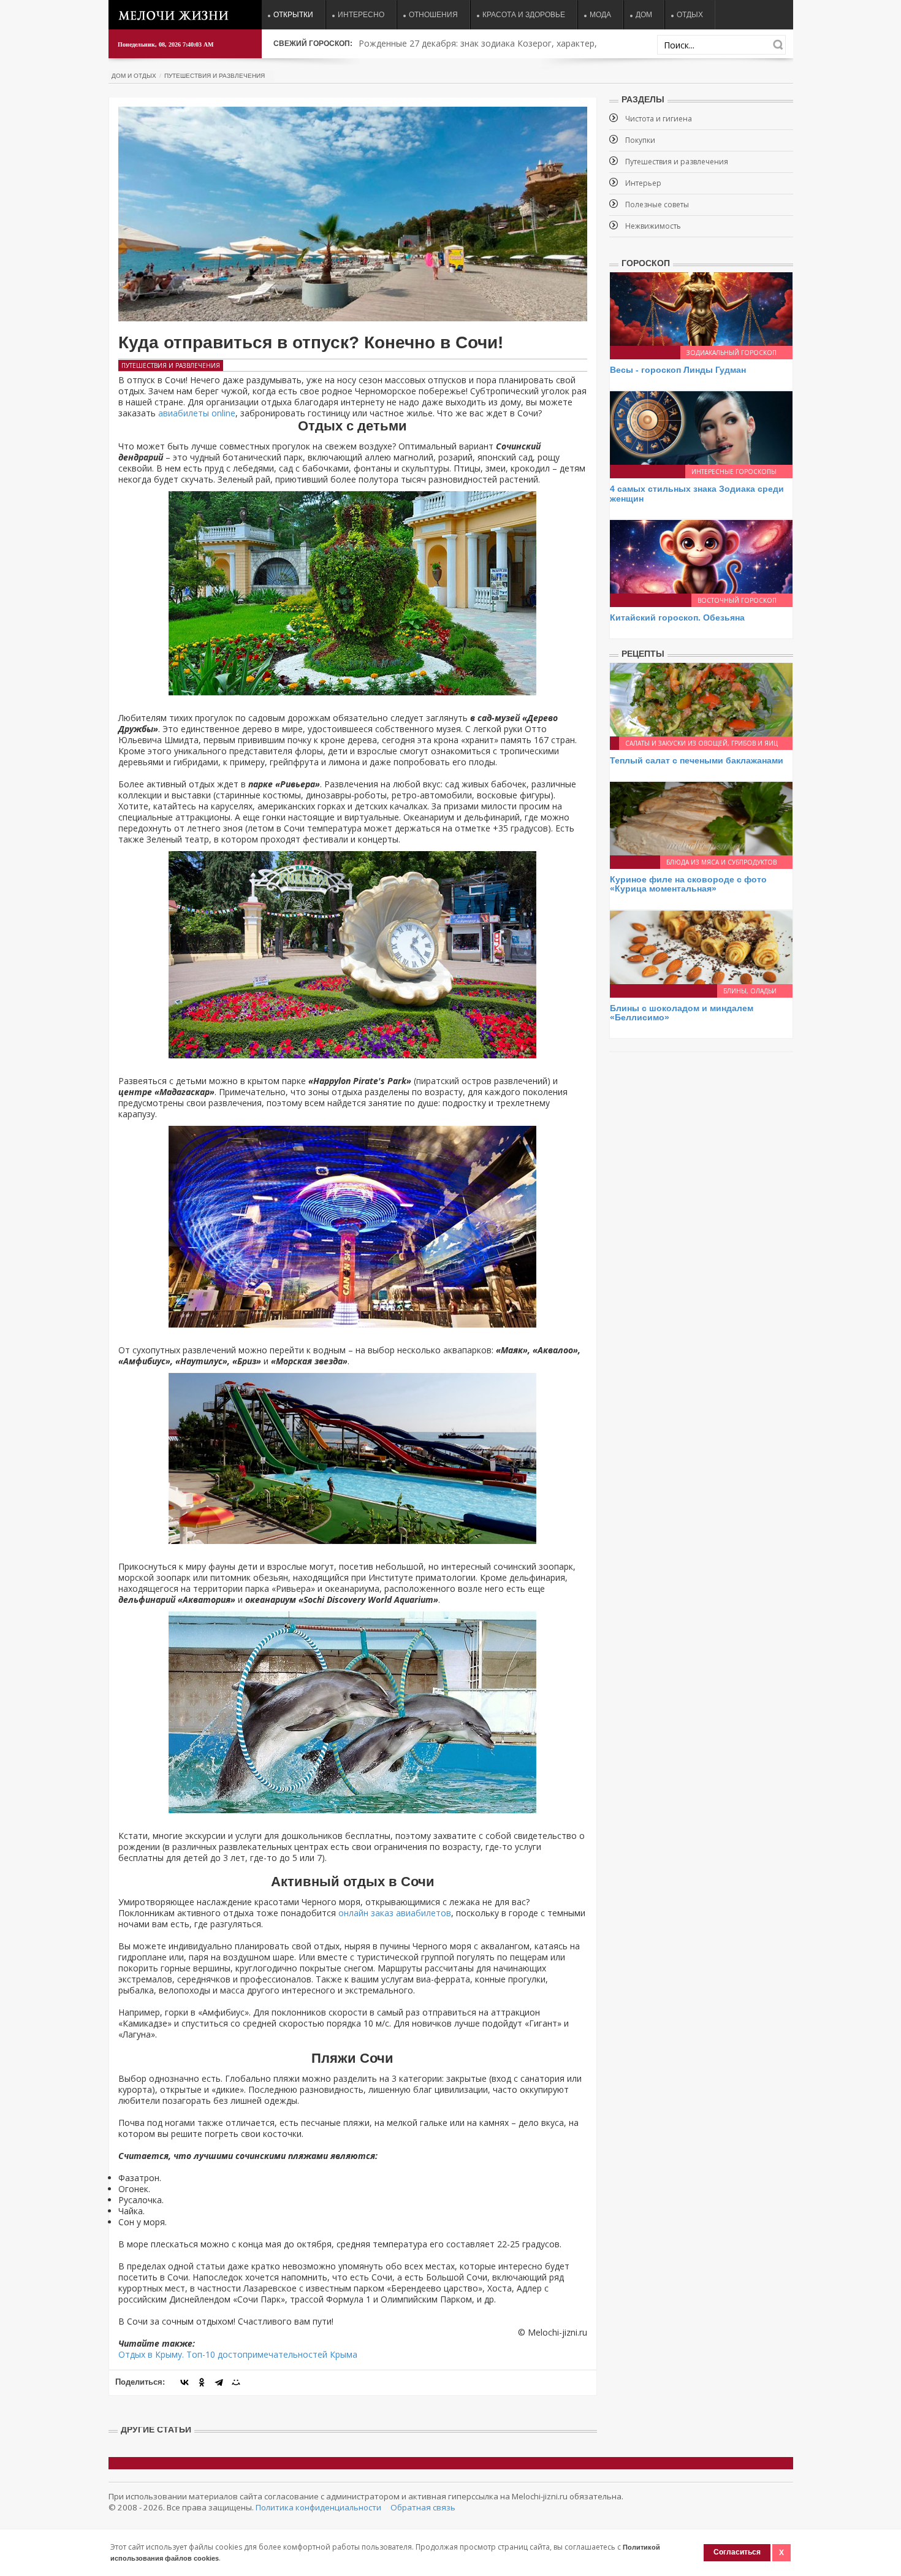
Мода (600, 15)
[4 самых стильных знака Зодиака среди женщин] (701, 427)
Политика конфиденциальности (318, 2507)
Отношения (433, 15)
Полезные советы (657, 204)
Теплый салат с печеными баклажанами (697, 760)
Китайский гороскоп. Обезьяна (677, 617)
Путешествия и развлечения (215, 76)
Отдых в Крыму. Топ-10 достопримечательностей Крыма (238, 2354)
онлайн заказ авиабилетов (395, 1913)
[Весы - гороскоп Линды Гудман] (701, 308)
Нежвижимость (653, 226)
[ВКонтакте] (184, 2382)
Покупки (640, 140)
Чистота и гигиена (659, 119)
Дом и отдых (134, 76)
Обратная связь (423, 2507)
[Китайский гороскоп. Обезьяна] (701, 556)
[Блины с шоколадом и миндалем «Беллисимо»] (701, 946)
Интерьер (643, 183)
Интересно (361, 15)
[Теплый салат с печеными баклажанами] (701, 698)
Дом (644, 15)
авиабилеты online (197, 413)
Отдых (690, 15)
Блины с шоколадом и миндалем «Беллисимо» (682, 1013)
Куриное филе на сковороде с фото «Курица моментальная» (688, 884)
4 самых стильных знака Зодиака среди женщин (697, 493)
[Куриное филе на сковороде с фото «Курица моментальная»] (701, 818)
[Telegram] (219, 2382)
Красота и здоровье (524, 15)
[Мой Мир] (236, 2382)
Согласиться (737, 2552)
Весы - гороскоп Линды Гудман (678, 370)
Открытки (293, 15)
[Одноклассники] (202, 2382)
